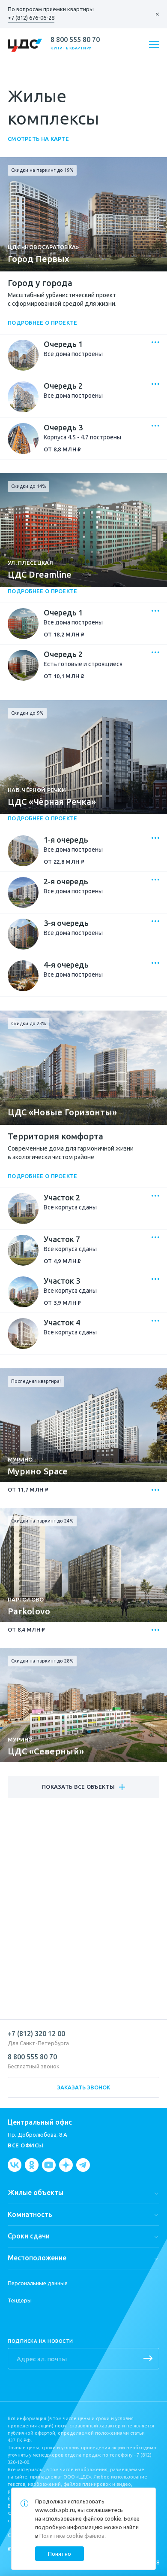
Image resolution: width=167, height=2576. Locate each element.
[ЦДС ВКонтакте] (15, 2165)
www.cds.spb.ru (55, 2510)
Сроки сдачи (29, 2236)
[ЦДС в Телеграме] (83, 2165)
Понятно (60, 2554)
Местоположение (37, 2258)
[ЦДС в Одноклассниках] (32, 2165)
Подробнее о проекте (43, 323)
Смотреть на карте (38, 139)
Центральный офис (40, 2122)
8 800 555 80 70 (75, 40)
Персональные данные (38, 2283)
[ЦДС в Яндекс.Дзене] (66, 2165)
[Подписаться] (148, 2359)
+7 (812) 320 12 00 (36, 2034)
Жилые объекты (36, 2192)
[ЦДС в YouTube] (49, 2165)
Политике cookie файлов (72, 2536)
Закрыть (153, 14)
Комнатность (30, 2214)
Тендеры (20, 2300)
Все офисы (26, 2145)
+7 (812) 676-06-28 (31, 18)
